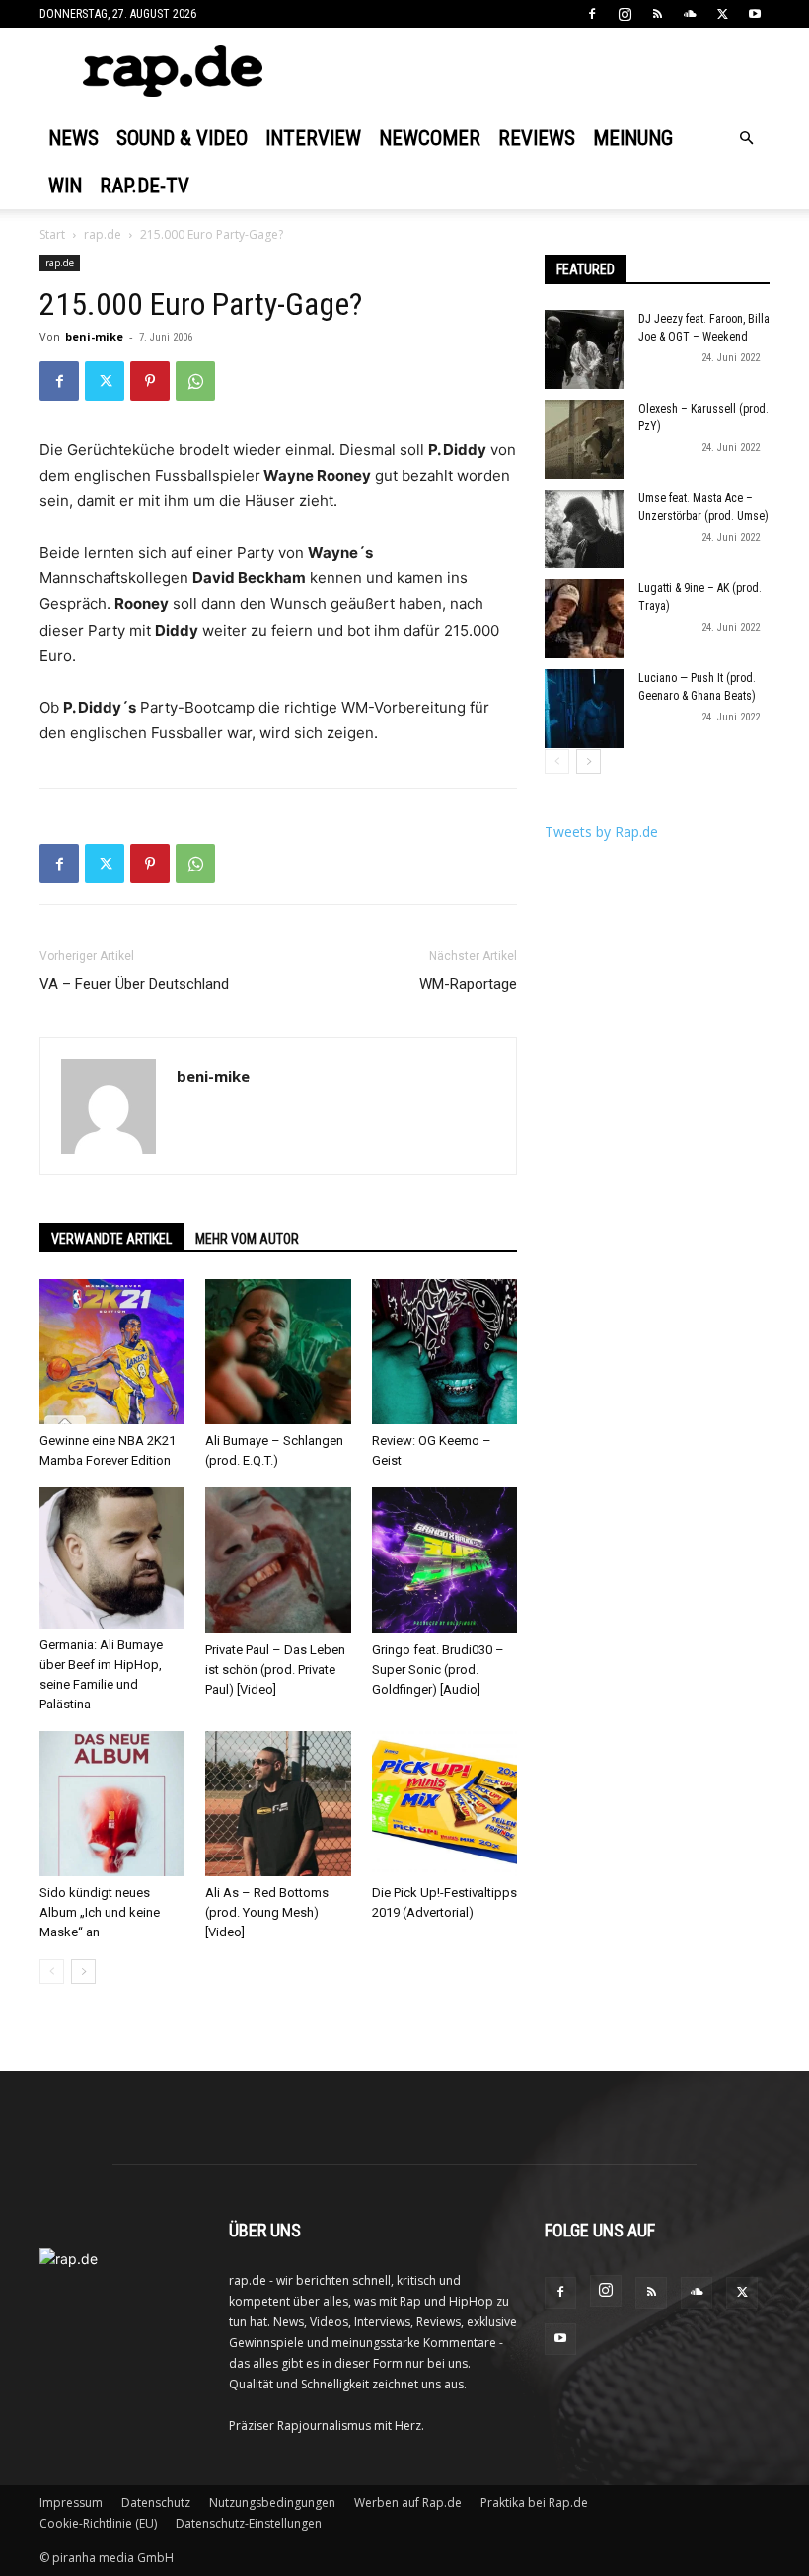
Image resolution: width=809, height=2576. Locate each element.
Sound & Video (182, 138)
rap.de (103, 234)
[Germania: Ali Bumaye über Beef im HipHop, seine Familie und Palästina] (112, 1558)
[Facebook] (592, 14)
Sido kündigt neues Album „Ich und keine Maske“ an (100, 1912)
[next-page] (83, 1971)
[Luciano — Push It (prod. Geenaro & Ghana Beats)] (584, 709)
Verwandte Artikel (111, 1239)
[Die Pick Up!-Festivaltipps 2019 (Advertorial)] (444, 1804)
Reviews (537, 138)
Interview (313, 138)
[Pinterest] (150, 381)
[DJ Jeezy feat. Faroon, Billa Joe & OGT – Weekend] (584, 349)
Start (52, 234)
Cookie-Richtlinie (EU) (98, 2523)
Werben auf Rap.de (408, 2502)
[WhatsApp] (195, 381)
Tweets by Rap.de (601, 832)
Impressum (71, 2502)
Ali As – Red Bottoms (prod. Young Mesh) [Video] (267, 1912)
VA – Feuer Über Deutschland (134, 984)
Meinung (633, 138)
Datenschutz (156, 2502)
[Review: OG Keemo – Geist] (444, 1352)
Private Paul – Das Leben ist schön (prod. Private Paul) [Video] (275, 1669)
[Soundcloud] (690, 14)
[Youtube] (755, 14)
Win (65, 186)
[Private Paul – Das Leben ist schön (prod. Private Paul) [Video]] (278, 1560)
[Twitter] (722, 14)
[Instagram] (625, 14)
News (74, 138)
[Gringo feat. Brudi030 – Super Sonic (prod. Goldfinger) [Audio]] (444, 1560)
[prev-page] (52, 1971)
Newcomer (430, 138)
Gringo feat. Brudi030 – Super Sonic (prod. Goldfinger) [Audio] (438, 1669)
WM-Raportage (468, 984)
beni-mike (94, 336)
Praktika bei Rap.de (534, 2502)
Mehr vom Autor (247, 1239)
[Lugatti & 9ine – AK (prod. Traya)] (584, 619)
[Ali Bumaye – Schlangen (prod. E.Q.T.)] (278, 1352)
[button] (746, 139)
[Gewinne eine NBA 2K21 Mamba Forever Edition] (112, 1352)
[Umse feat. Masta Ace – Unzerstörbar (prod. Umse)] (584, 529)
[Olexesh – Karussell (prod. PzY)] (584, 439)
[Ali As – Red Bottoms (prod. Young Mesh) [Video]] (278, 1804)
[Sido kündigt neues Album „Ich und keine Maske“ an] (112, 1804)
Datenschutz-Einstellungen (249, 2523)
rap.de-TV (145, 186)
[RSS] (657, 14)
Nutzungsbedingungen (272, 2502)
